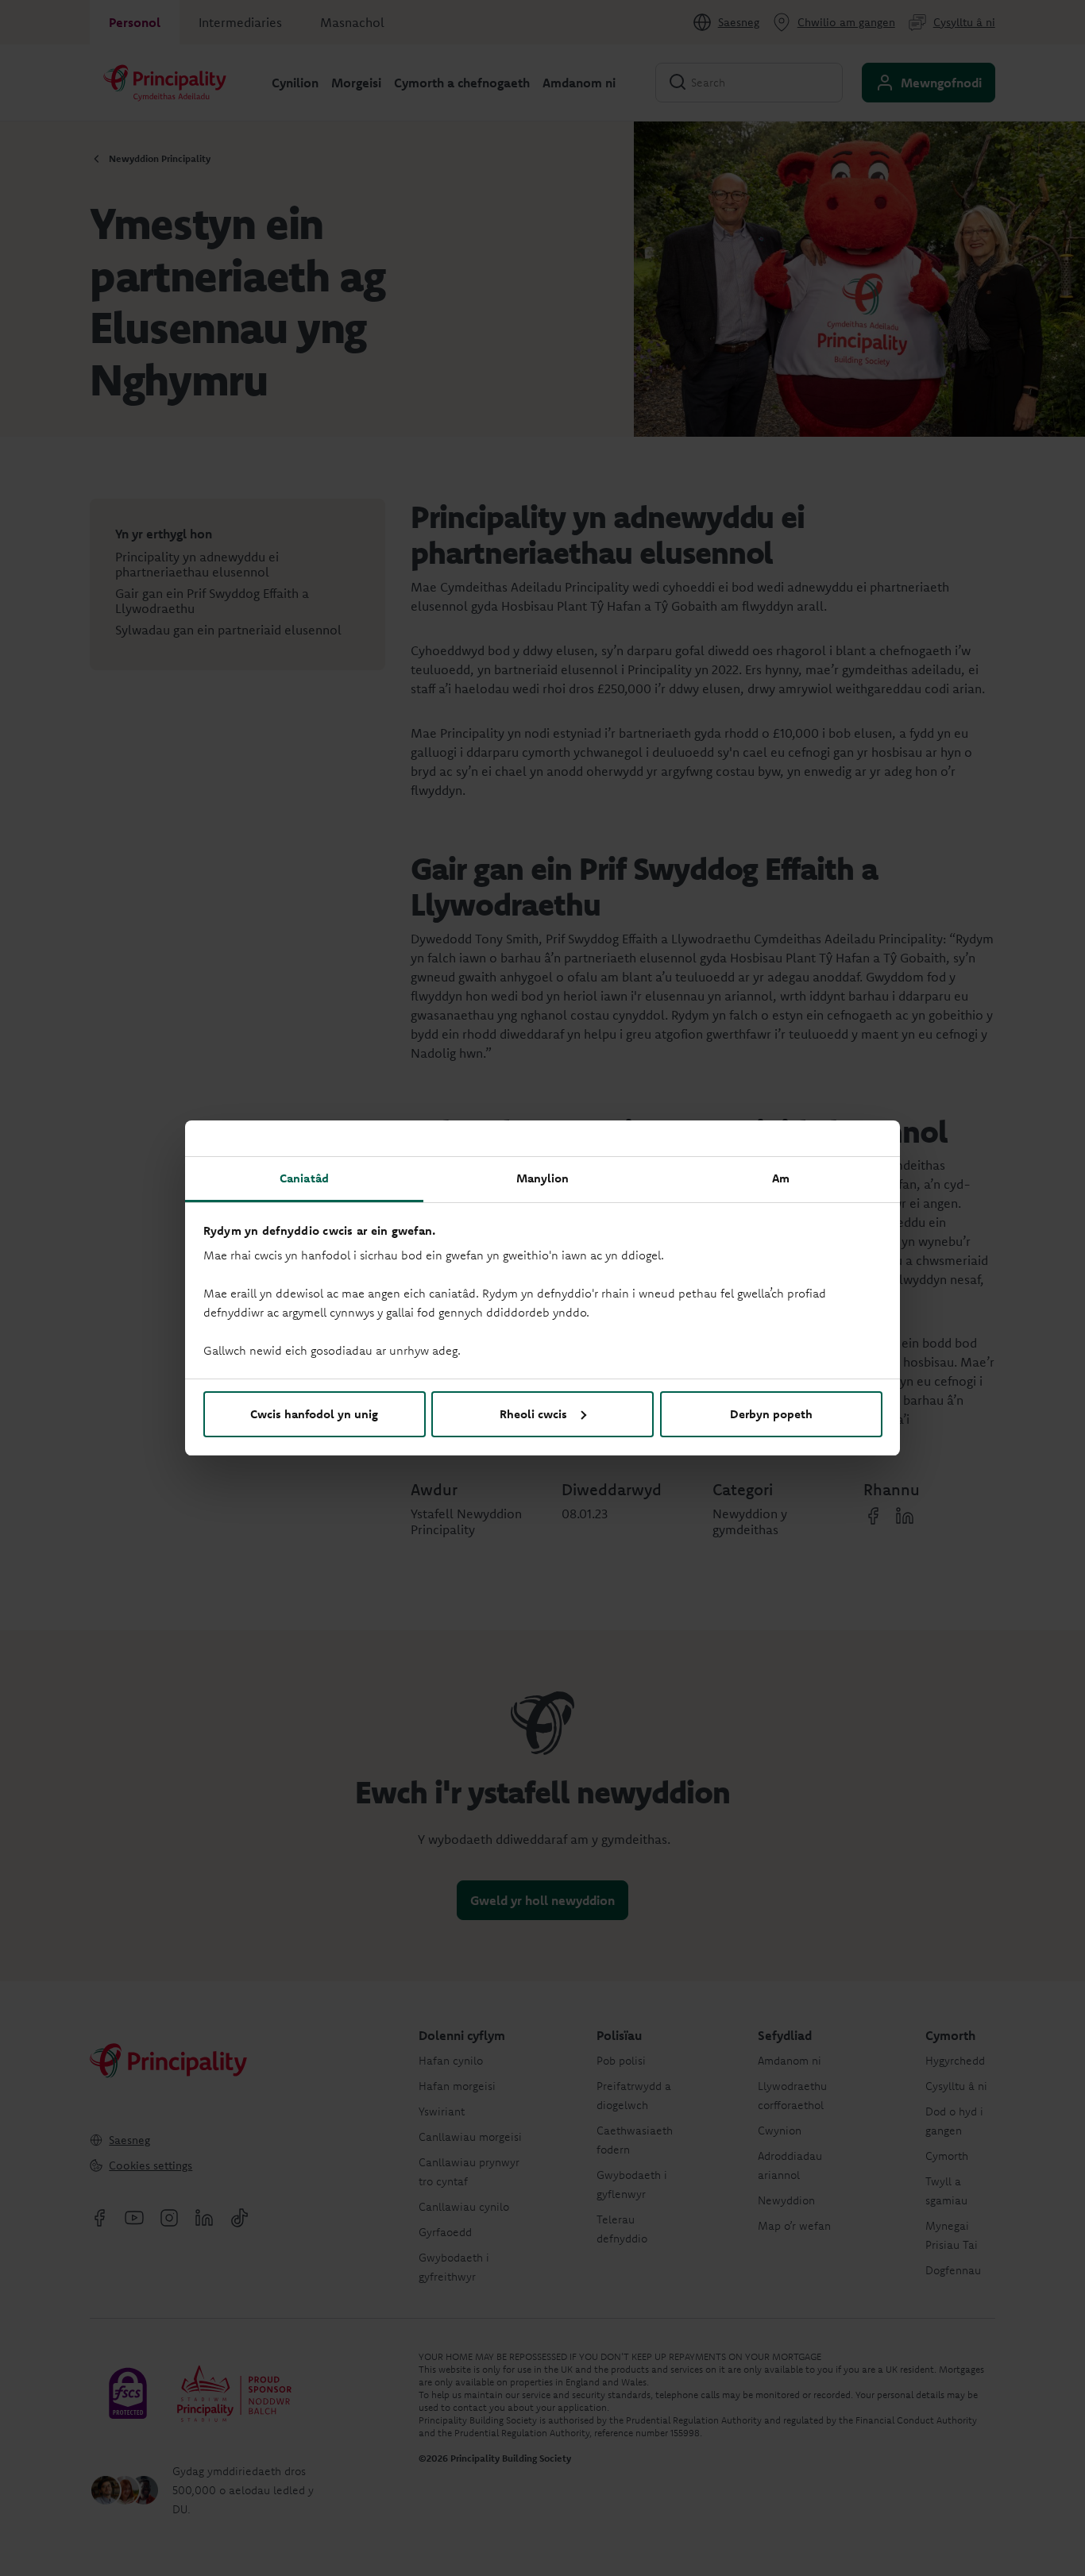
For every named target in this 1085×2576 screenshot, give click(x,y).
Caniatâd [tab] (304, 1178)
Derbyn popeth (771, 1414)
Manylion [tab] (543, 1178)
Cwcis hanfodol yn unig (314, 1414)
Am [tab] (781, 1178)
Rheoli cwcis (533, 1414)
